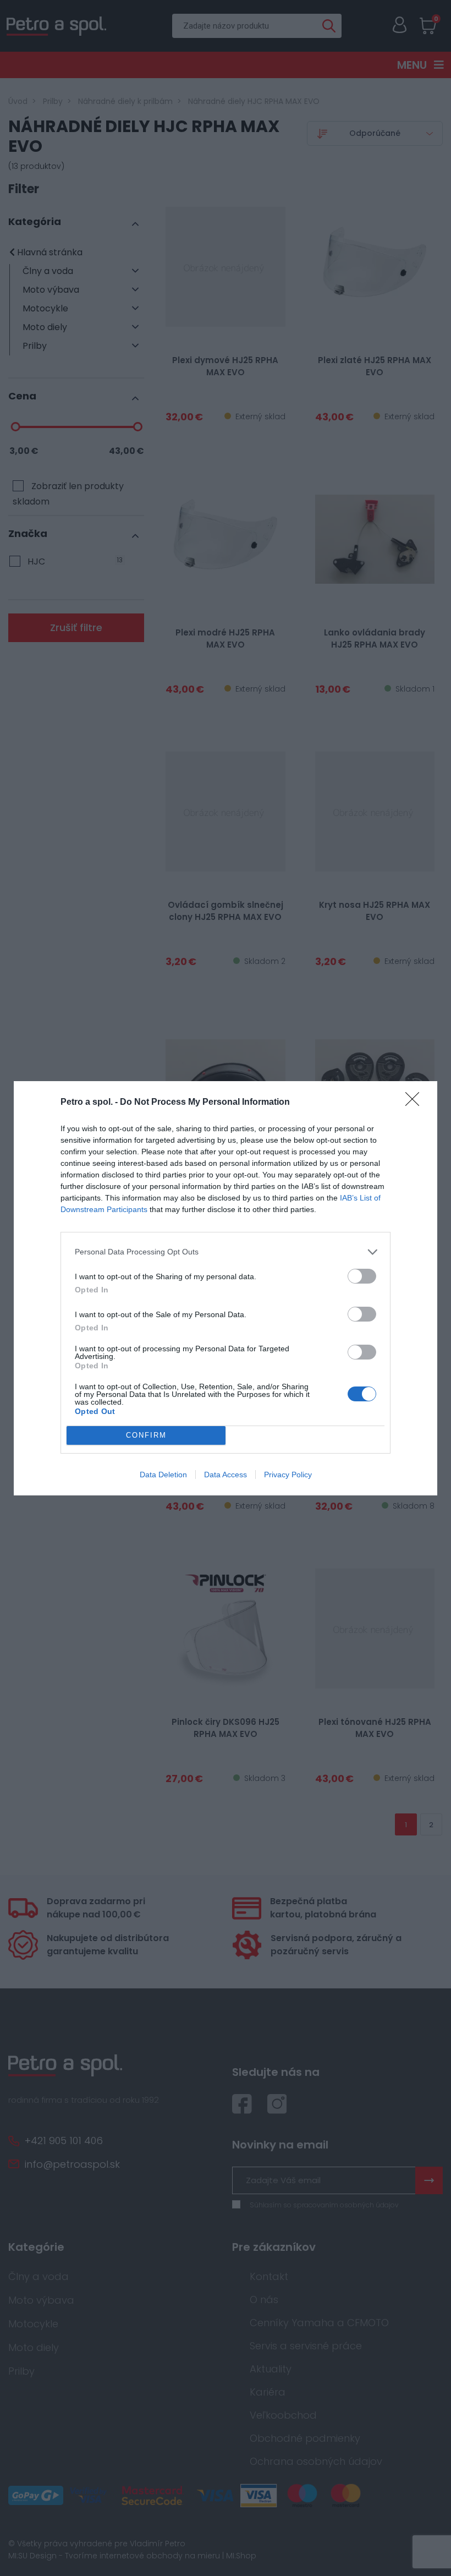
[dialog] (226, 1288)
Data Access (226, 1475)
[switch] (362, 1276)
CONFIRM (146, 1435)
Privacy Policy (288, 1475)
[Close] (416, 1103)
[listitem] (226, 1252)
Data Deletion (163, 1475)
